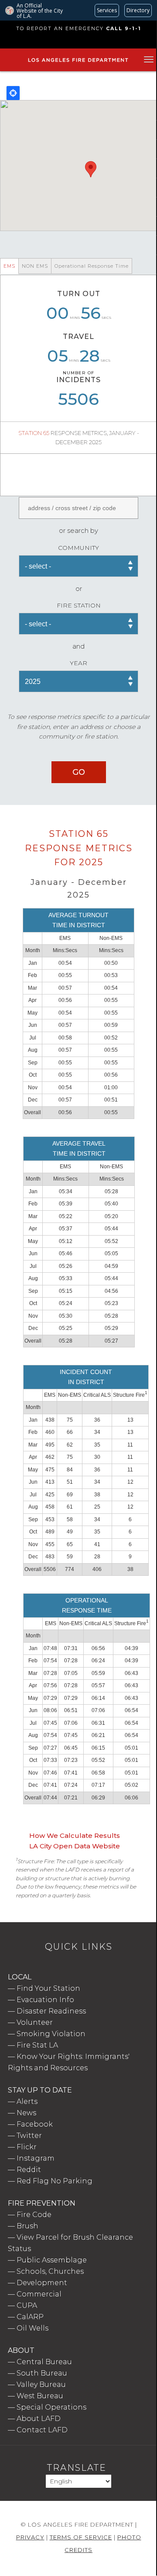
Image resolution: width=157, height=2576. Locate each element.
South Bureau (42, 2373)
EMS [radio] (9, 266)
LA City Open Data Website (75, 1846)
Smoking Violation (51, 2034)
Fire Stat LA (37, 2045)
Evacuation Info (45, 2000)
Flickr (27, 2147)
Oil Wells (32, 2328)
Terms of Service (81, 2537)
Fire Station (79, 605)
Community (78, 548)
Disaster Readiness (51, 2011)
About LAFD (39, 2419)
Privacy (30, 2537)
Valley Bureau (41, 2384)
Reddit (29, 2170)
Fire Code (34, 2215)
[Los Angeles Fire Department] (78, 62)
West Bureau (40, 2396)
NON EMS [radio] (35, 266)
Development (42, 2283)
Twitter (29, 2136)
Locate (13, 93)
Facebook (35, 2124)
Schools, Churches (50, 2271)
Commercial (39, 2294)
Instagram (36, 2158)
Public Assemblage (52, 2260)
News (26, 2113)
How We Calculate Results (75, 1835)
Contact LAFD (42, 2430)
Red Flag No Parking (55, 2181)
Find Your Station (48, 1988)
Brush (27, 2226)
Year (78, 663)
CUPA (27, 2305)
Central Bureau (44, 2362)
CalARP (30, 2317)
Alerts (27, 2101)
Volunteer (35, 2022)
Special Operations (51, 2407)
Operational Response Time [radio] (92, 266)
